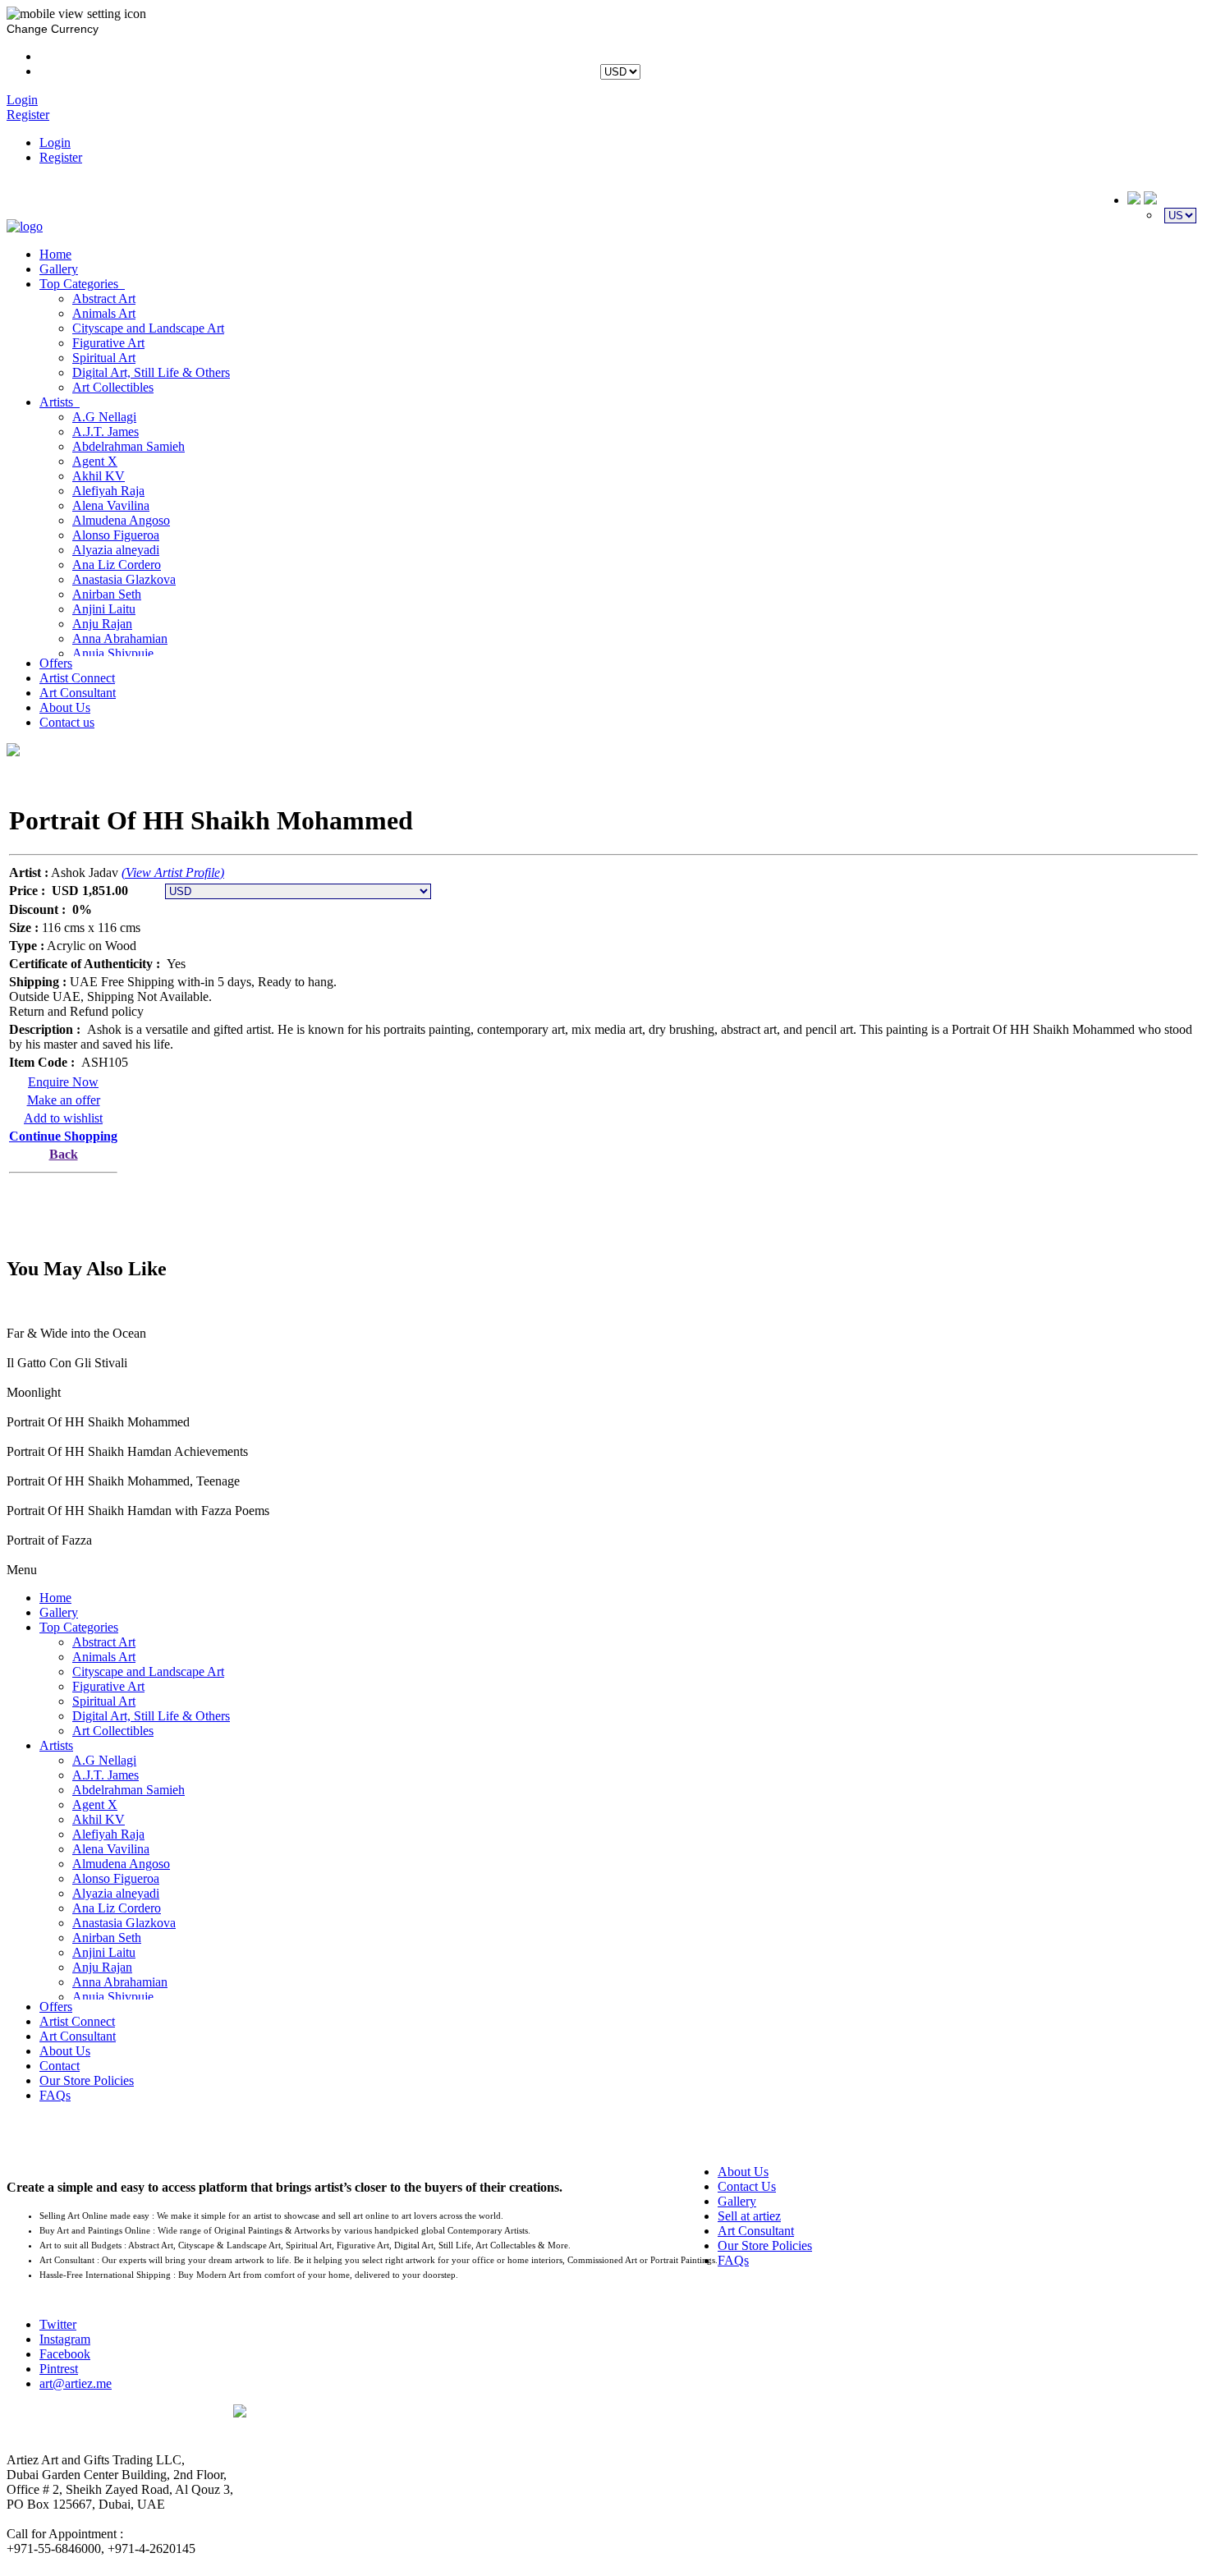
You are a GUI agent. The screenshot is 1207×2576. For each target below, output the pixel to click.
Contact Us (747, 2186)
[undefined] (13, 751)
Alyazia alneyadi (116, 550)
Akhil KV (99, 476)
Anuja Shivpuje (113, 653)
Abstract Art (104, 298)
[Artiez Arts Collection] (25, 226)
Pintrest (59, 2369)
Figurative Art (108, 343)
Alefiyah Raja (108, 491)
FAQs (55, 2095)
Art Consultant (78, 693)
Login (55, 142)
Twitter (58, 2324)
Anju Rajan (102, 624)
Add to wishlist (63, 1118)
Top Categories (82, 284)
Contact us (67, 722)
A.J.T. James (106, 432)
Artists (60, 402)
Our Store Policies (87, 2080)
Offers (56, 663)
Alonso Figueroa (116, 535)
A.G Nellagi (104, 417)
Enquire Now (63, 1082)
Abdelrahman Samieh (129, 446)
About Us (65, 707)
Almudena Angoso (121, 520)
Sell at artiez (749, 2216)
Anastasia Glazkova (124, 579)
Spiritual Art (104, 358)
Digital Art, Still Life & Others (151, 372)
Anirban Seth (107, 594)
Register (61, 157)
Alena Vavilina (111, 505)
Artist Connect (77, 678)
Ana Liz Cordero (117, 565)
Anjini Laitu (104, 609)
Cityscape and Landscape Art (148, 328)
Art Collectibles (113, 387)
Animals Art (104, 313)
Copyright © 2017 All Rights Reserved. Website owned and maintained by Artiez (717, 2428)
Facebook (65, 2354)
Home (55, 254)
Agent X (95, 461)
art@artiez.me (76, 2383)
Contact (60, 2066)
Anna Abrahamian (120, 638)
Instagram (65, 2339)
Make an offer (64, 1100)
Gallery (59, 269)
